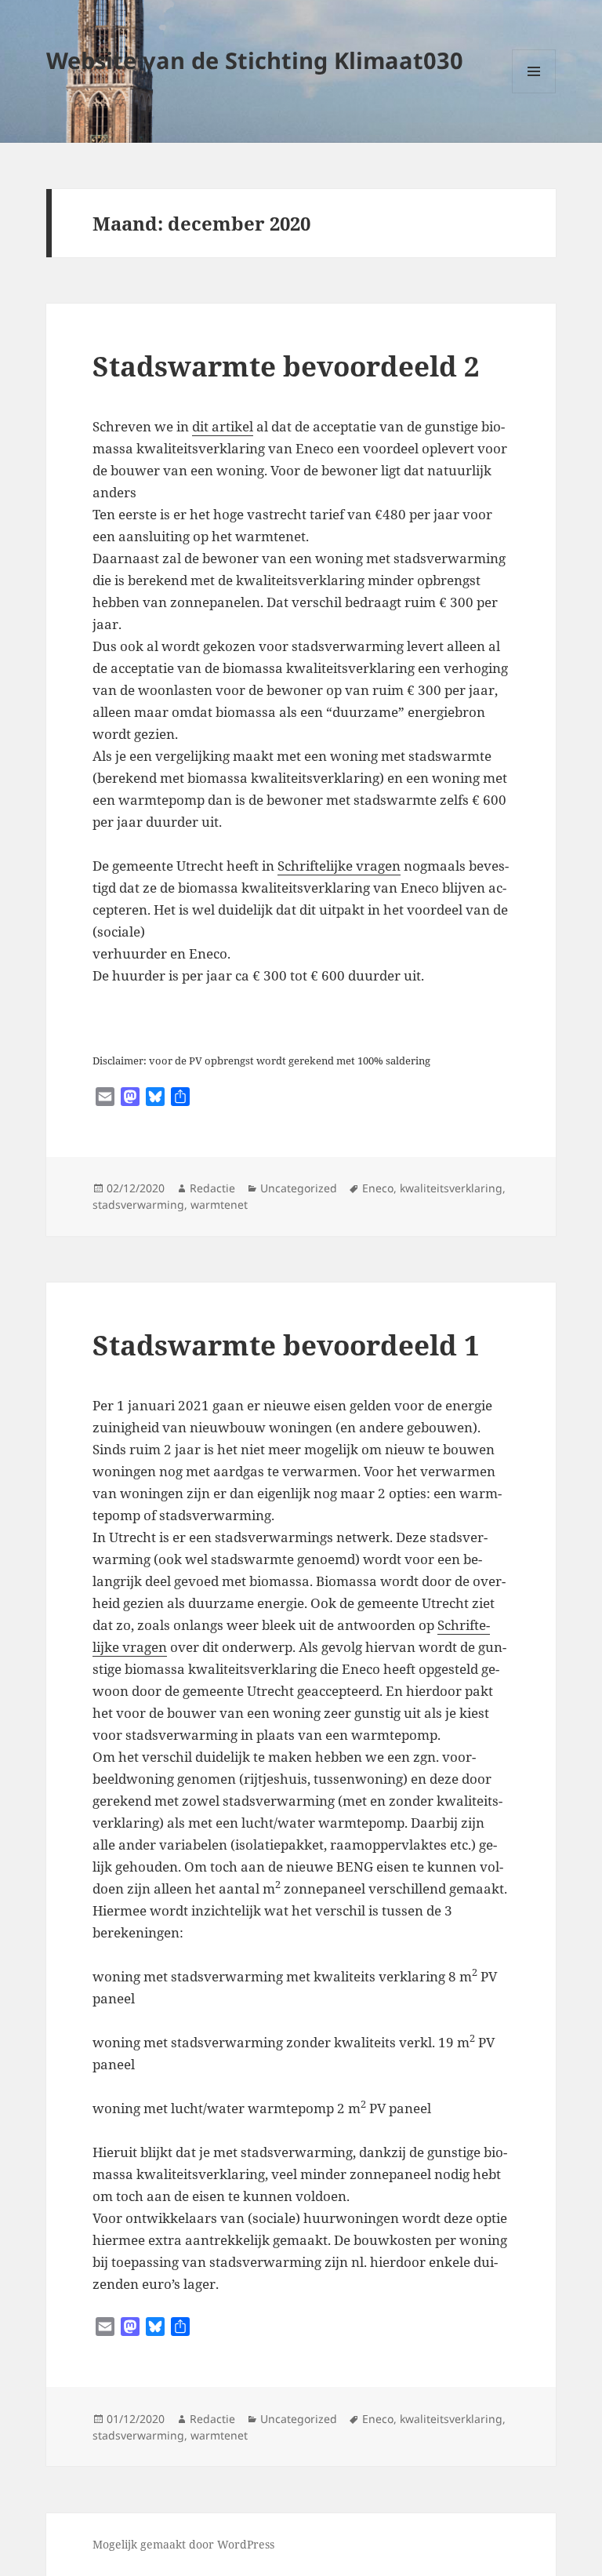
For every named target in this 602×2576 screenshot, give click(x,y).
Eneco (378, 1188)
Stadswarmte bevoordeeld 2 (286, 366)
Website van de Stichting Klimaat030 (255, 60)
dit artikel (223, 426)
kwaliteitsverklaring (451, 1188)
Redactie (212, 1188)
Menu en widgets (534, 93)
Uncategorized (299, 1188)
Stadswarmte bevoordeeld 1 (286, 1345)
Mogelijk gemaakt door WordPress (183, 2544)
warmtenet (219, 1204)
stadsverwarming (138, 1204)
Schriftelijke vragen (339, 866)
